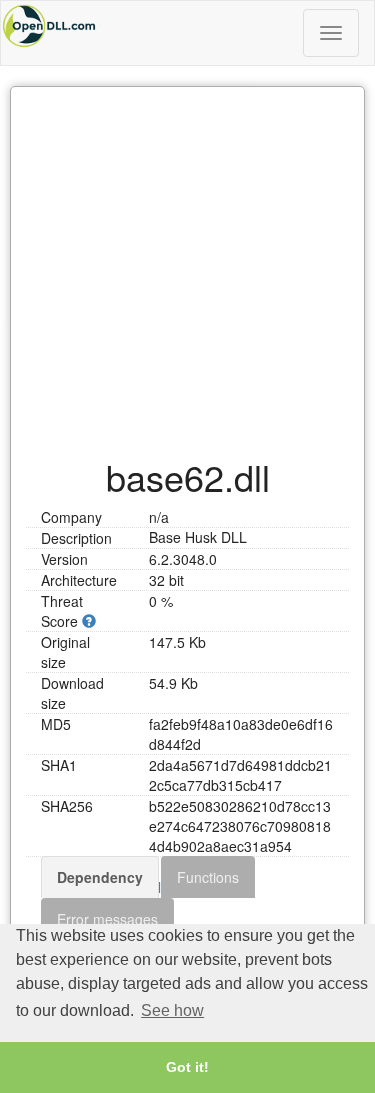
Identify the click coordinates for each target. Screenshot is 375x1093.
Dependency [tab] (100, 877)
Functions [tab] (208, 877)
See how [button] (172, 1010)
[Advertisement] (187, 262)
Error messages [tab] (107, 919)
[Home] (187, 26)
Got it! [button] (187, 1067)
